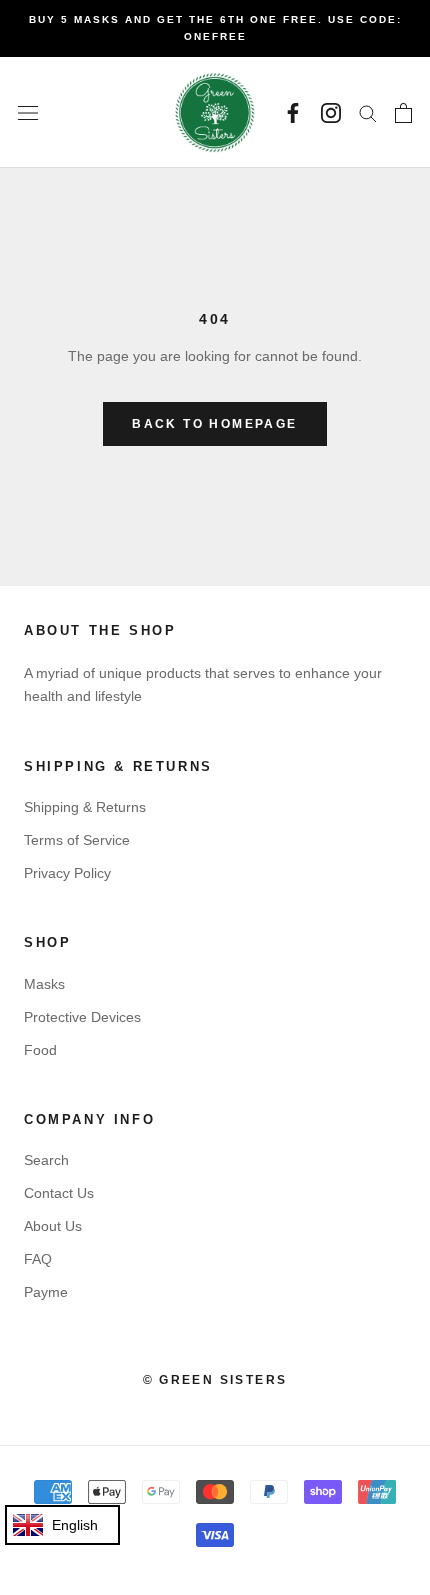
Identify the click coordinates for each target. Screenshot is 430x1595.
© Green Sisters (215, 1380)
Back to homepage (214, 424)
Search (46, 1160)
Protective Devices (82, 1017)
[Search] (368, 112)
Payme (46, 1292)
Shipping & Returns (85, 807)
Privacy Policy (67, 873)
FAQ (38, 1259)
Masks (44, 984)
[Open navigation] (28, 112)
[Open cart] (403, 113)
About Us (53, 1226)
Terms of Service (77, 840)
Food (40, 1050)
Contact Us (59, 1193)
